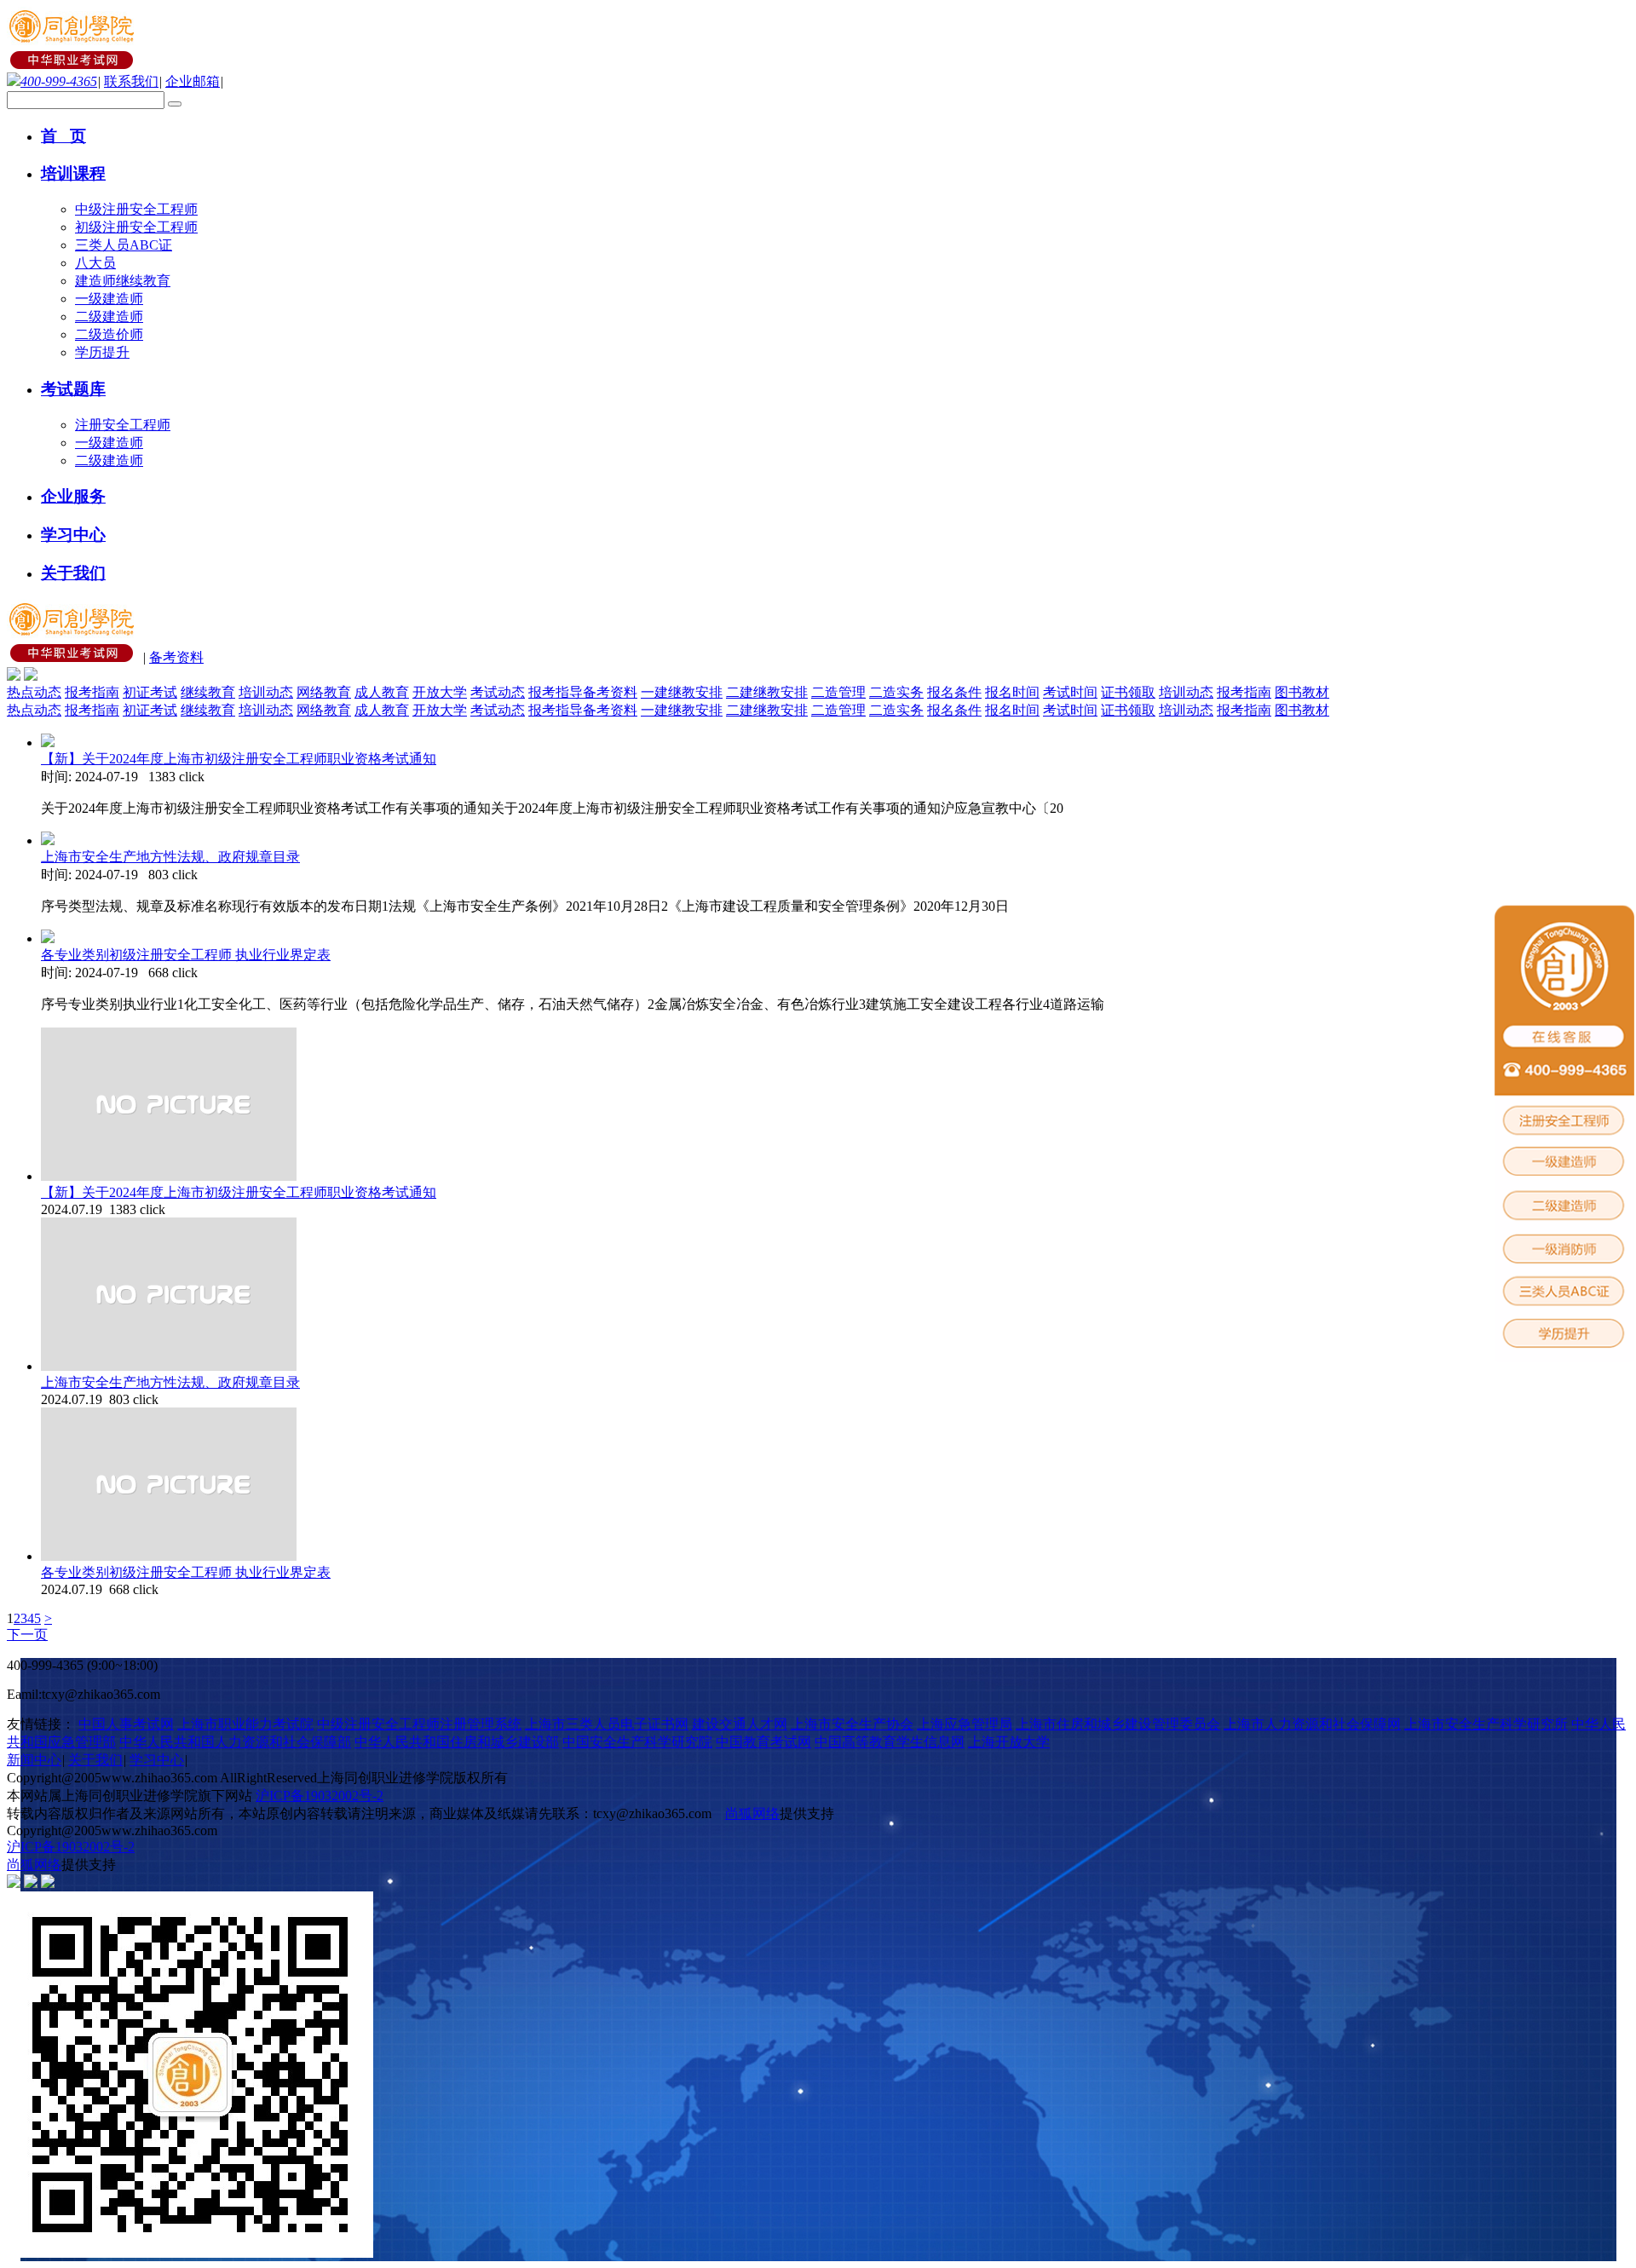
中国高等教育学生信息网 (890, 1742)
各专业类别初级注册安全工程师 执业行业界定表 (186, 955)
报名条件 (954, 692)
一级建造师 (109, 299)
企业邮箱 (193, 81)
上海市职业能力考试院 (245, 1724)
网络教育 (324, 692)
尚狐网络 (752, 1813)
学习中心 (157, 1760)
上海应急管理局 (965, 1724)
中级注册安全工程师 (136, 209)
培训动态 (266, 692)
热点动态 (34, 692)
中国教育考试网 (763, 1742)
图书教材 (1302, 692)
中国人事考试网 (126, 1724)
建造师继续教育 (123, 281)
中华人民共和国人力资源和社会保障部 (235, 1742)
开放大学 (440, 692)
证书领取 (1128, 692)
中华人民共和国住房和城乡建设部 (457, 1742)
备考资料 (176, 657)
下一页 (27, 1635)
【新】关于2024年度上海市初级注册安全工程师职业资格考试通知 (239, 759)
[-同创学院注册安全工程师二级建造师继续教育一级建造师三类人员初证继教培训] (73, 64)
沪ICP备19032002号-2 (320, 1796)
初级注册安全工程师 (136, 227)
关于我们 (95, 1760)
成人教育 (382, 692)
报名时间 (1012, 692)
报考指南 (92, 692)
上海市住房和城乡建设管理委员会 (1118, 1724)
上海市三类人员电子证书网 (607, 1724)
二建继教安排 (767, 692)
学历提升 (102, 352)
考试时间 (1070, 692)
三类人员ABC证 (124, 245)
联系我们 (131, 81)
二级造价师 (109, 334)
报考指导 (556, 692)
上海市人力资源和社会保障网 (1312, 1724)
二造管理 (838, 692)
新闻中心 (34, 1760)
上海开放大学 (1009, 1742)
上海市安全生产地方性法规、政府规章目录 (170, 857)
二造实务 (896, 692)
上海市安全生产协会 (852, 1724)
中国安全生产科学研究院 (637, 1742)
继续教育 (208, 692)
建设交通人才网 (740, 1724)
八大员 (95, 263)
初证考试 (150, 692)
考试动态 (498, 692)
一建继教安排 (682, 692)
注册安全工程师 (123, 425)
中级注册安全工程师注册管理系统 (419, 1724)
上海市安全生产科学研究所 (1486, 1724)
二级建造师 (109, 317)
